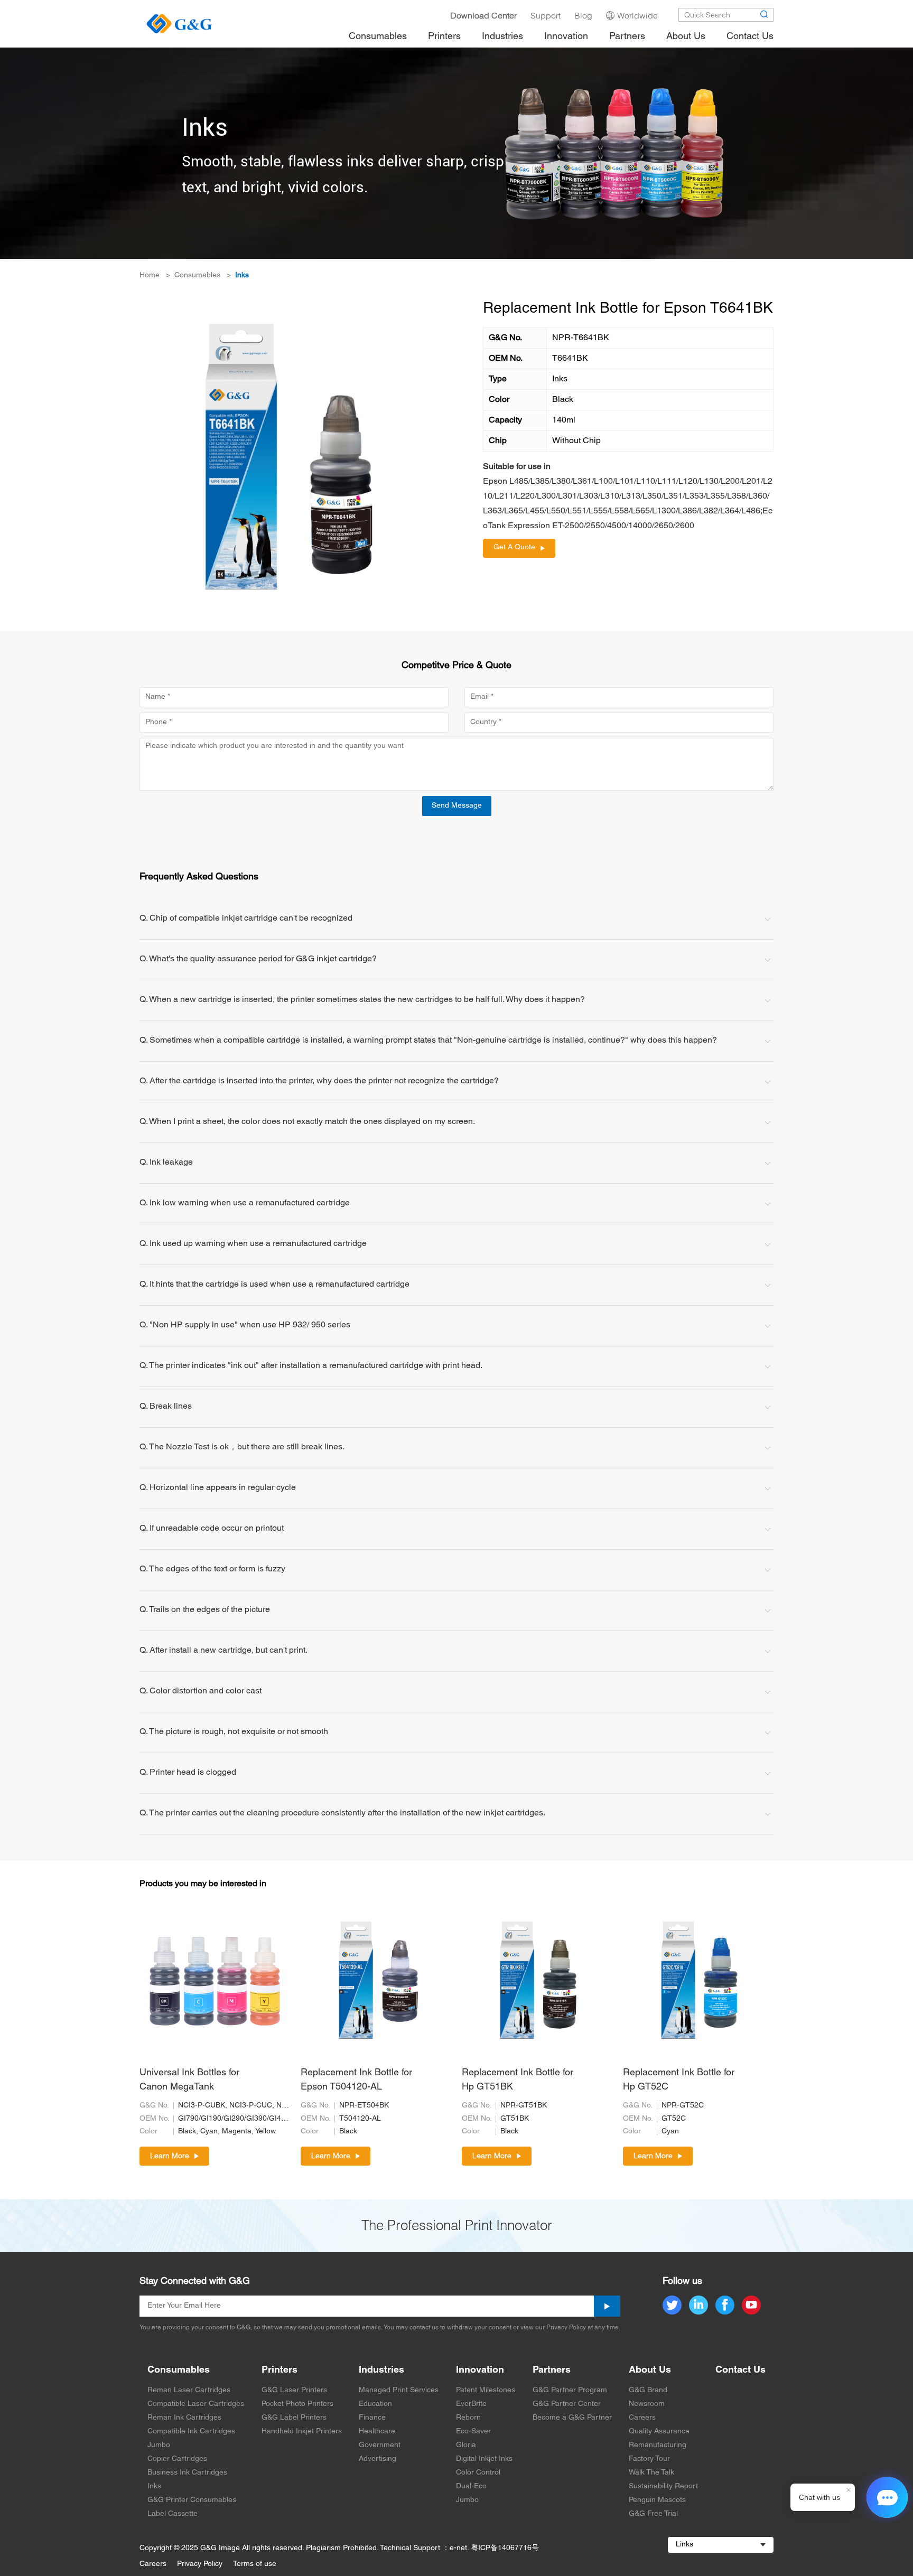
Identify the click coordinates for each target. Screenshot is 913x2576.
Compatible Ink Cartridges (191, 2432)
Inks (242, 275)
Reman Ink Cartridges (184, 2418)
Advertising (378, 2459)
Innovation (480, 2370)
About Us (650, 2370)
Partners (552, 2370)
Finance (372, 2418)
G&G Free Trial (653, 2514)
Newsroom (647, 2404)
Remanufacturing (658, 2445)
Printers (280, 2370)
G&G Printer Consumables (192, 2500)
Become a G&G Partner (572, 2418)
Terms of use (255, 2564)
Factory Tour (649, 2459)
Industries (381, 2370)
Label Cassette (173, 2514)
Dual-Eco (471, 2486)
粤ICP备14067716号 (505, 2548)
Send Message (457, 806)
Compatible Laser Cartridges (196, 2404)
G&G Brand (648, 2390)
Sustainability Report (663, 2486)
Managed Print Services (399, 2390)
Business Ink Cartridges (187, 2473)
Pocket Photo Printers (297, 2404)
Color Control (478, 2473)
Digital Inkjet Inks (484, 2459)
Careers (642, 2418)
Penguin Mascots (657, 2500)
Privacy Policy (200, 2564)
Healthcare (377, 2432)
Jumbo (159, 2445)
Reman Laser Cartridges (189, 2390)
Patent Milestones (486, 2390)
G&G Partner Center (567, 2404)
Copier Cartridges (177, 2459)
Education (375, 2404)
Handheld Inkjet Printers (302, 2432)
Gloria (466, 2445)
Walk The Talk (651, 2473)
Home (150, 275)
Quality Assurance (659, 2432)
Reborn (468, 2418)
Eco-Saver (473, 2432)
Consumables (197, 275)
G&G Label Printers (294, 2418)
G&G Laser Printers (294, 2390)
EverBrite (471, 2404)
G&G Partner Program (570, 2390)
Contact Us (740, 2370)
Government (380, 2445)
